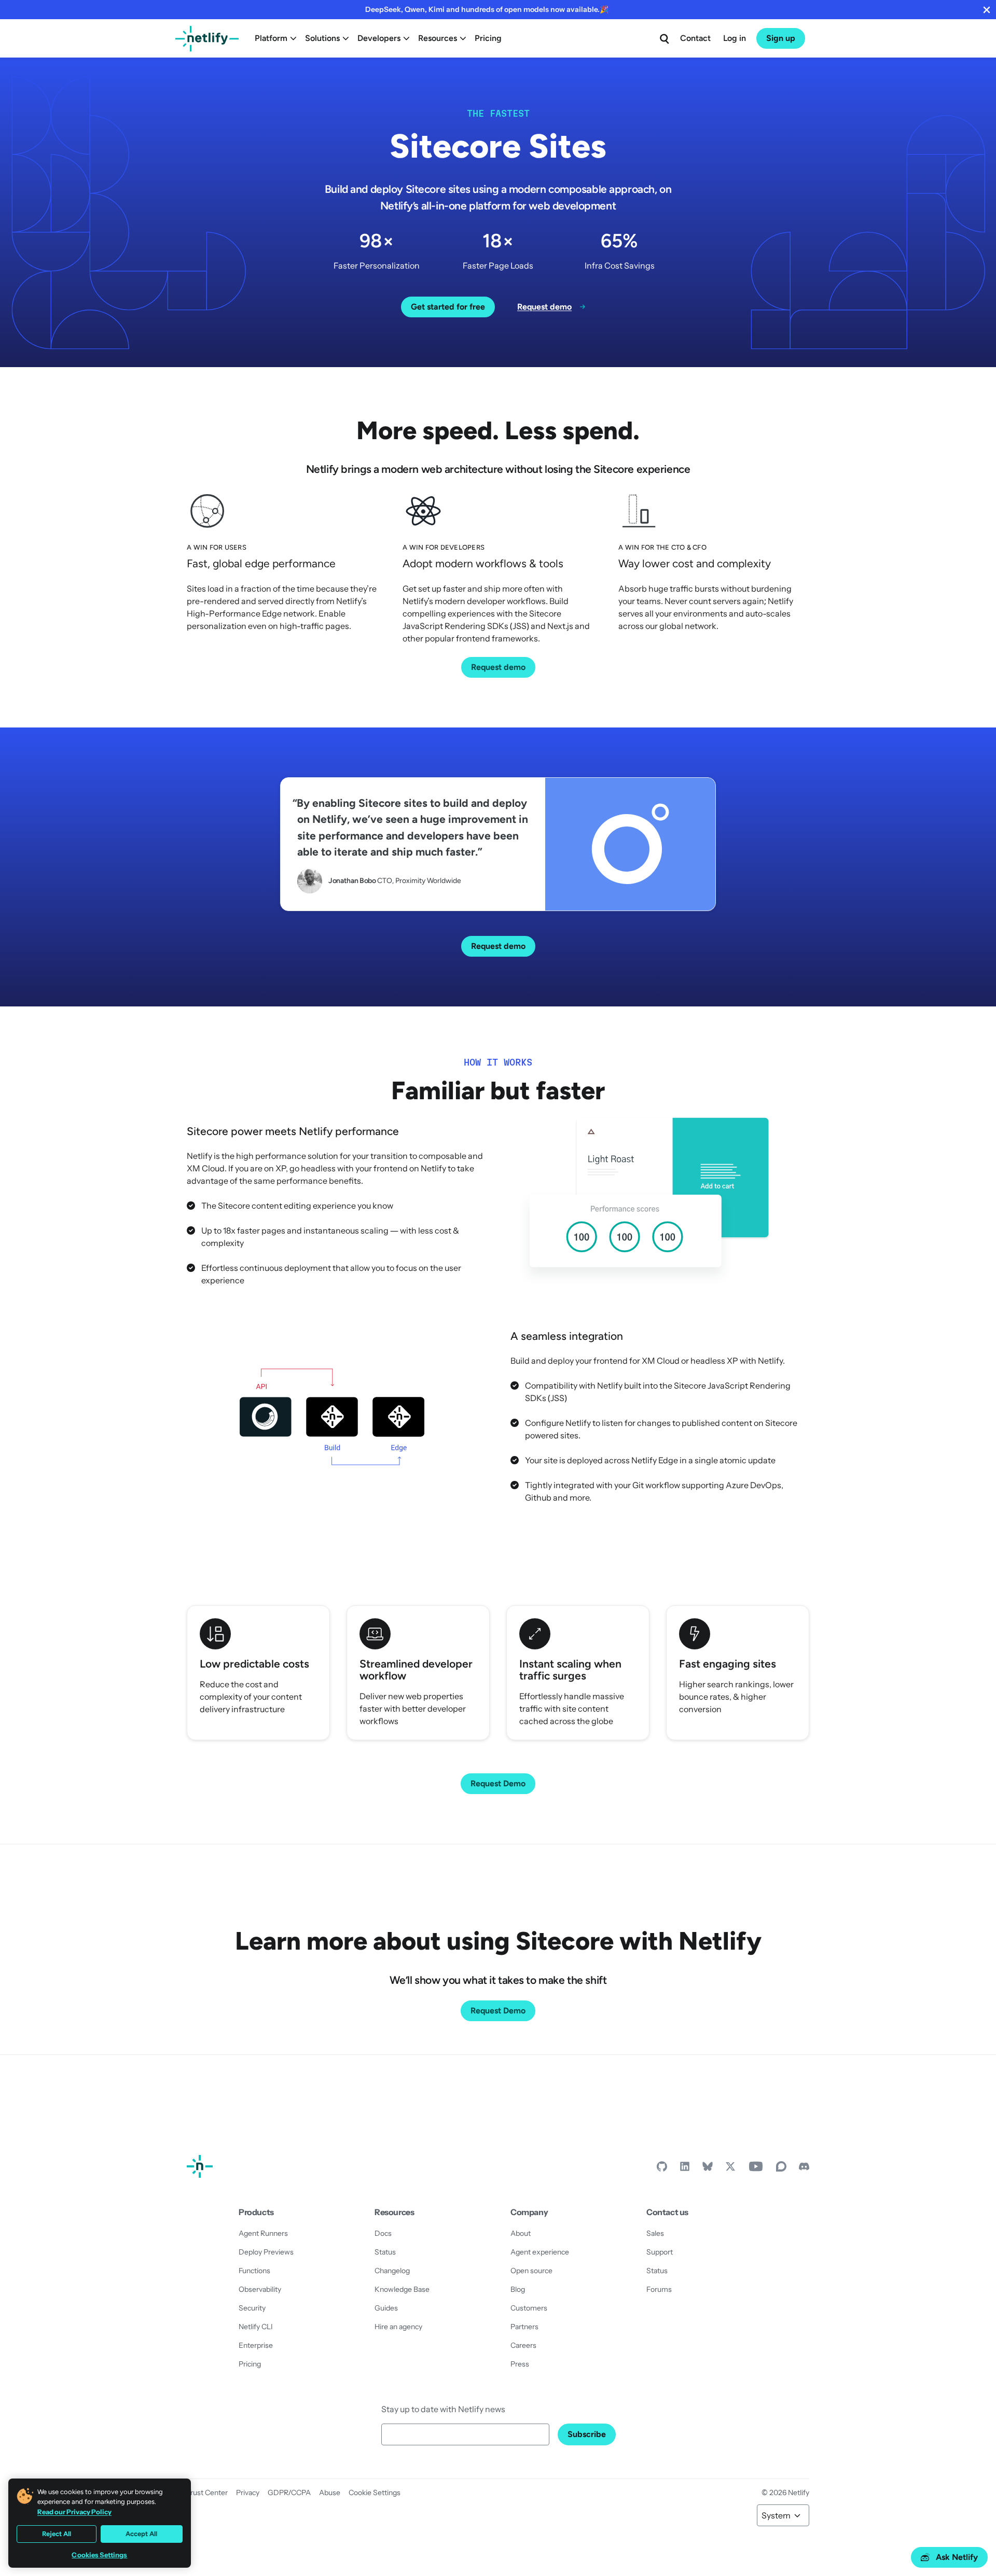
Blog (518, 2289)
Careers (523, 2345)
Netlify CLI (256, 2327)
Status (385, 2252)
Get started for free (448, 307)
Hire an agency (398, 2327)
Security (252, 2308)
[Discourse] (781, 2169)
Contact (695, 38)
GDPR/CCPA (289, 2493)
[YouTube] (756, 2169)
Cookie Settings (375, 2493)
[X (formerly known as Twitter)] (730, 2169)
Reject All (57, 2534)
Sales (655, 2233)
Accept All (141, 2534)
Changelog (392, 2271)
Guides (386, 2308)
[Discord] (804, 2169)
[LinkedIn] (685, 2169)
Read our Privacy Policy (74, 2512)
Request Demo (498, 1783)
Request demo (498, 667)
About (521, 2233)
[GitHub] (662, 2169)
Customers (529, 2308)
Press (520, 2364)
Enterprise (256, 2345)
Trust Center (207, 2493)
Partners (524, 2327)
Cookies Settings (99, 2555)
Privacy (248, 2493)
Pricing (488, 38)
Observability (260, 2289)
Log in (735, 38)
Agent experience (540, 2252)
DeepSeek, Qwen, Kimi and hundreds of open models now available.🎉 (487, 9)
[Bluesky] (708, 2169)
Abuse (330, 2493)
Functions (254, 2271)
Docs (383, 2233)
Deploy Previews (266, 2252)
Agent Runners (263, 2233)
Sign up (781, 38)
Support (660, 2252)
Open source (531, 2271)
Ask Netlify (957, 2557)
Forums (659, 2289)
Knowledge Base (402, 2289)
